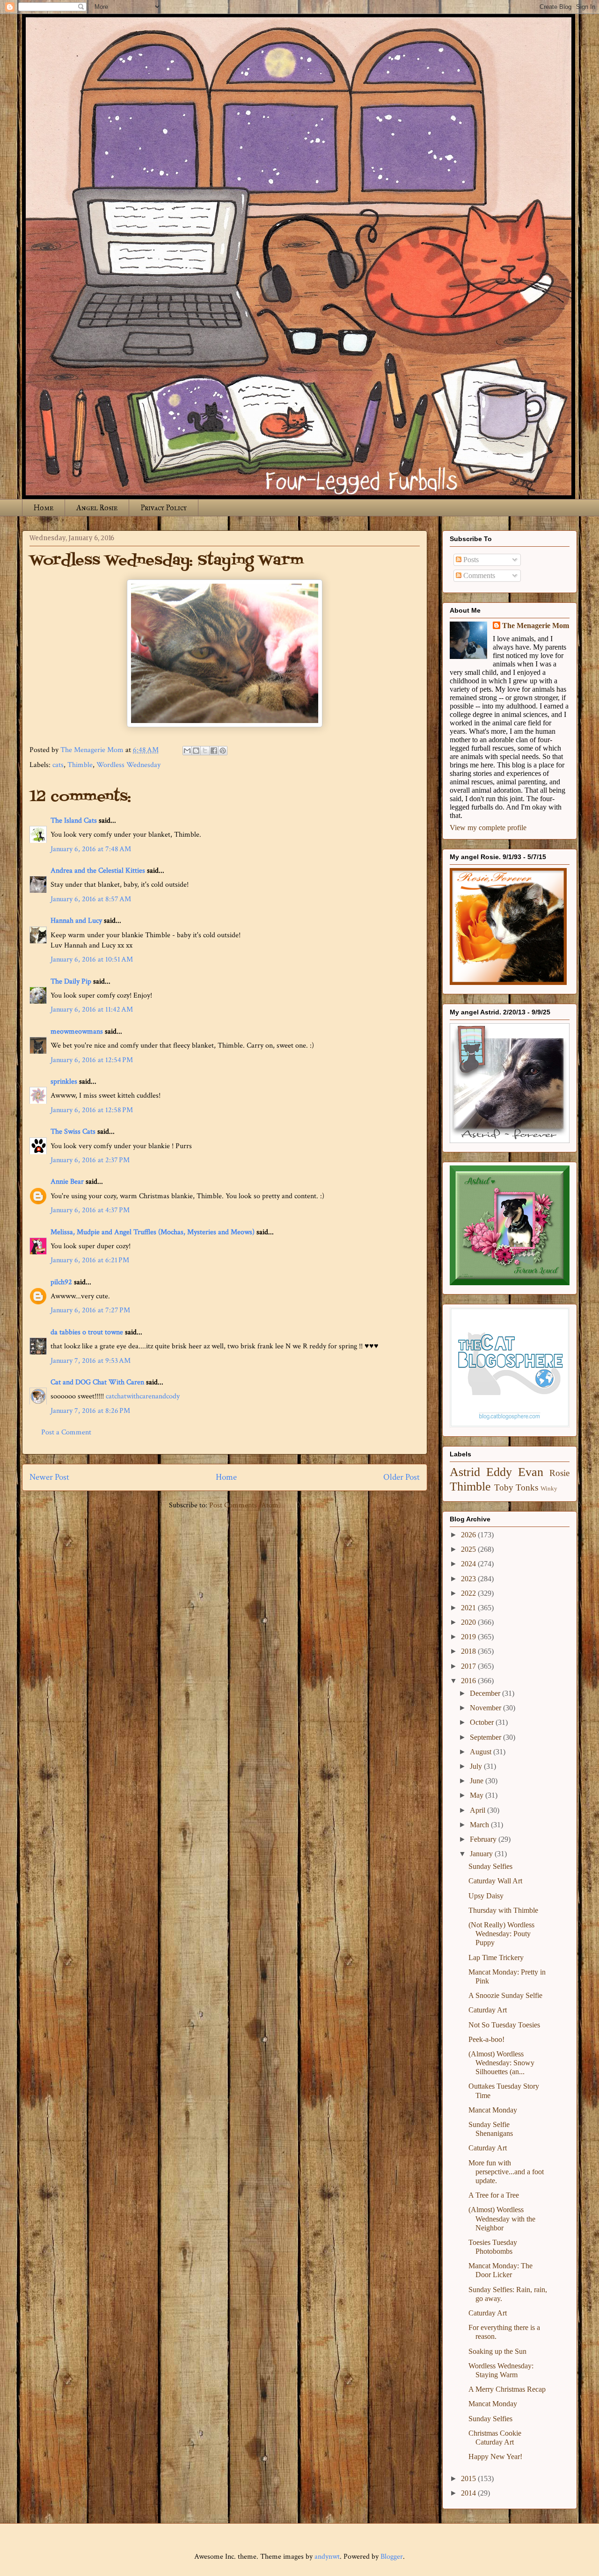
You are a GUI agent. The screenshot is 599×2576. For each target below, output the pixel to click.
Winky (549, 1489)
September (486, 1737)
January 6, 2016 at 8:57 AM (91, 899)
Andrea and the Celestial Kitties (98, 871)
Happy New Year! (495, 2457)
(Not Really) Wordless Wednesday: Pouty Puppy (501, 1934)
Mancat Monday (493, 2110)
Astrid (465, 1472)
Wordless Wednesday (128, 765)
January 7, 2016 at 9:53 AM (91, 1361)
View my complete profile (488, 828)
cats (58, 765)
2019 (469, 1637)
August (482, 1752)
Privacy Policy (164, 508)
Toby (504, 1487)
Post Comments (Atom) (245, 1505)
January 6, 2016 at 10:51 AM (92, 959)
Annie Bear (67, 1182)
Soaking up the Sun (497, 2351)
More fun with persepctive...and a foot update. (506, 2172)
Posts (470, 560)
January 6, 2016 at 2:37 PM (90, 1160)
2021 (469, 1608)
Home (44, 508)
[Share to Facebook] (214, 751)
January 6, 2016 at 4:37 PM (90, 1210)
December (486, 1693)
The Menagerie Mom (536, 626)
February (484, 1839)
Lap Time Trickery (496, 1957)
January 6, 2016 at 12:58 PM (92, 1110)
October (483, 1722)
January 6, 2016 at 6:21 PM (90, 1260)
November (486, 1708)
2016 (469, 1681)
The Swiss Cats (73, 1132)
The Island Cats (74, 821)
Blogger (392, 2557)
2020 (469, 1622)
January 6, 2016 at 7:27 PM (90, 1310)
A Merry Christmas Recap (507, 2389)
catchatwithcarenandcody (143, 1396)
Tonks (527, 1487)
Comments (478, 575)
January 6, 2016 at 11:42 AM (92, 1009)
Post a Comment (66, 1432)
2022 (469, 1593)
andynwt (327, 2557)
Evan (531, 1472)
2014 (469, 2493)
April (478, 1810)
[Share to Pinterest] (223, 751)
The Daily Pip (72, 981)
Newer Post (49, 1477)
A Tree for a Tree (494, 2195)
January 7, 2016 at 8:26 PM (90, 1411)
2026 (469, 1535)
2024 (469, 1564)
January (482, 1854)
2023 (469, 1579)
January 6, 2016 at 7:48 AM (91, 849)
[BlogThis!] (196, 751)
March (480, 1825)
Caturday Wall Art (495, 1881)
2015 (469, 2478)
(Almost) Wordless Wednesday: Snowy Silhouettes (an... (501, 2063)
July (477, 1766)
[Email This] (187, 751)
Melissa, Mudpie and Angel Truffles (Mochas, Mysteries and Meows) (153, 1232)
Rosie (559, 1473)
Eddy (499, 1472)
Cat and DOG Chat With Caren (97, 1382)
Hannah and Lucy (76, 921)
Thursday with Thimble (503, 1910)
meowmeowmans (77, 1031)
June (478, 1781)
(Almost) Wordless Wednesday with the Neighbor (502, 2218)
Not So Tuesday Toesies (504, 2025)
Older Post (402, 1477)
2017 (469, 1666)
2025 (469, 1549)
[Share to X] (205, 751)
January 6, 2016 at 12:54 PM (92, 1060)
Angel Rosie (97, 508)
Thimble (80, 765)
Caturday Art (488, 2010)
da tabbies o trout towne (87, 1332)
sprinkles (64, 1082)
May (478, 1795)
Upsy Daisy (486, 1896)
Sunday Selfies (490, 1866)
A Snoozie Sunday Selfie (505, 1995)
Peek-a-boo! (486, 2039)
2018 (469, 1651)
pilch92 (61, 1282)
